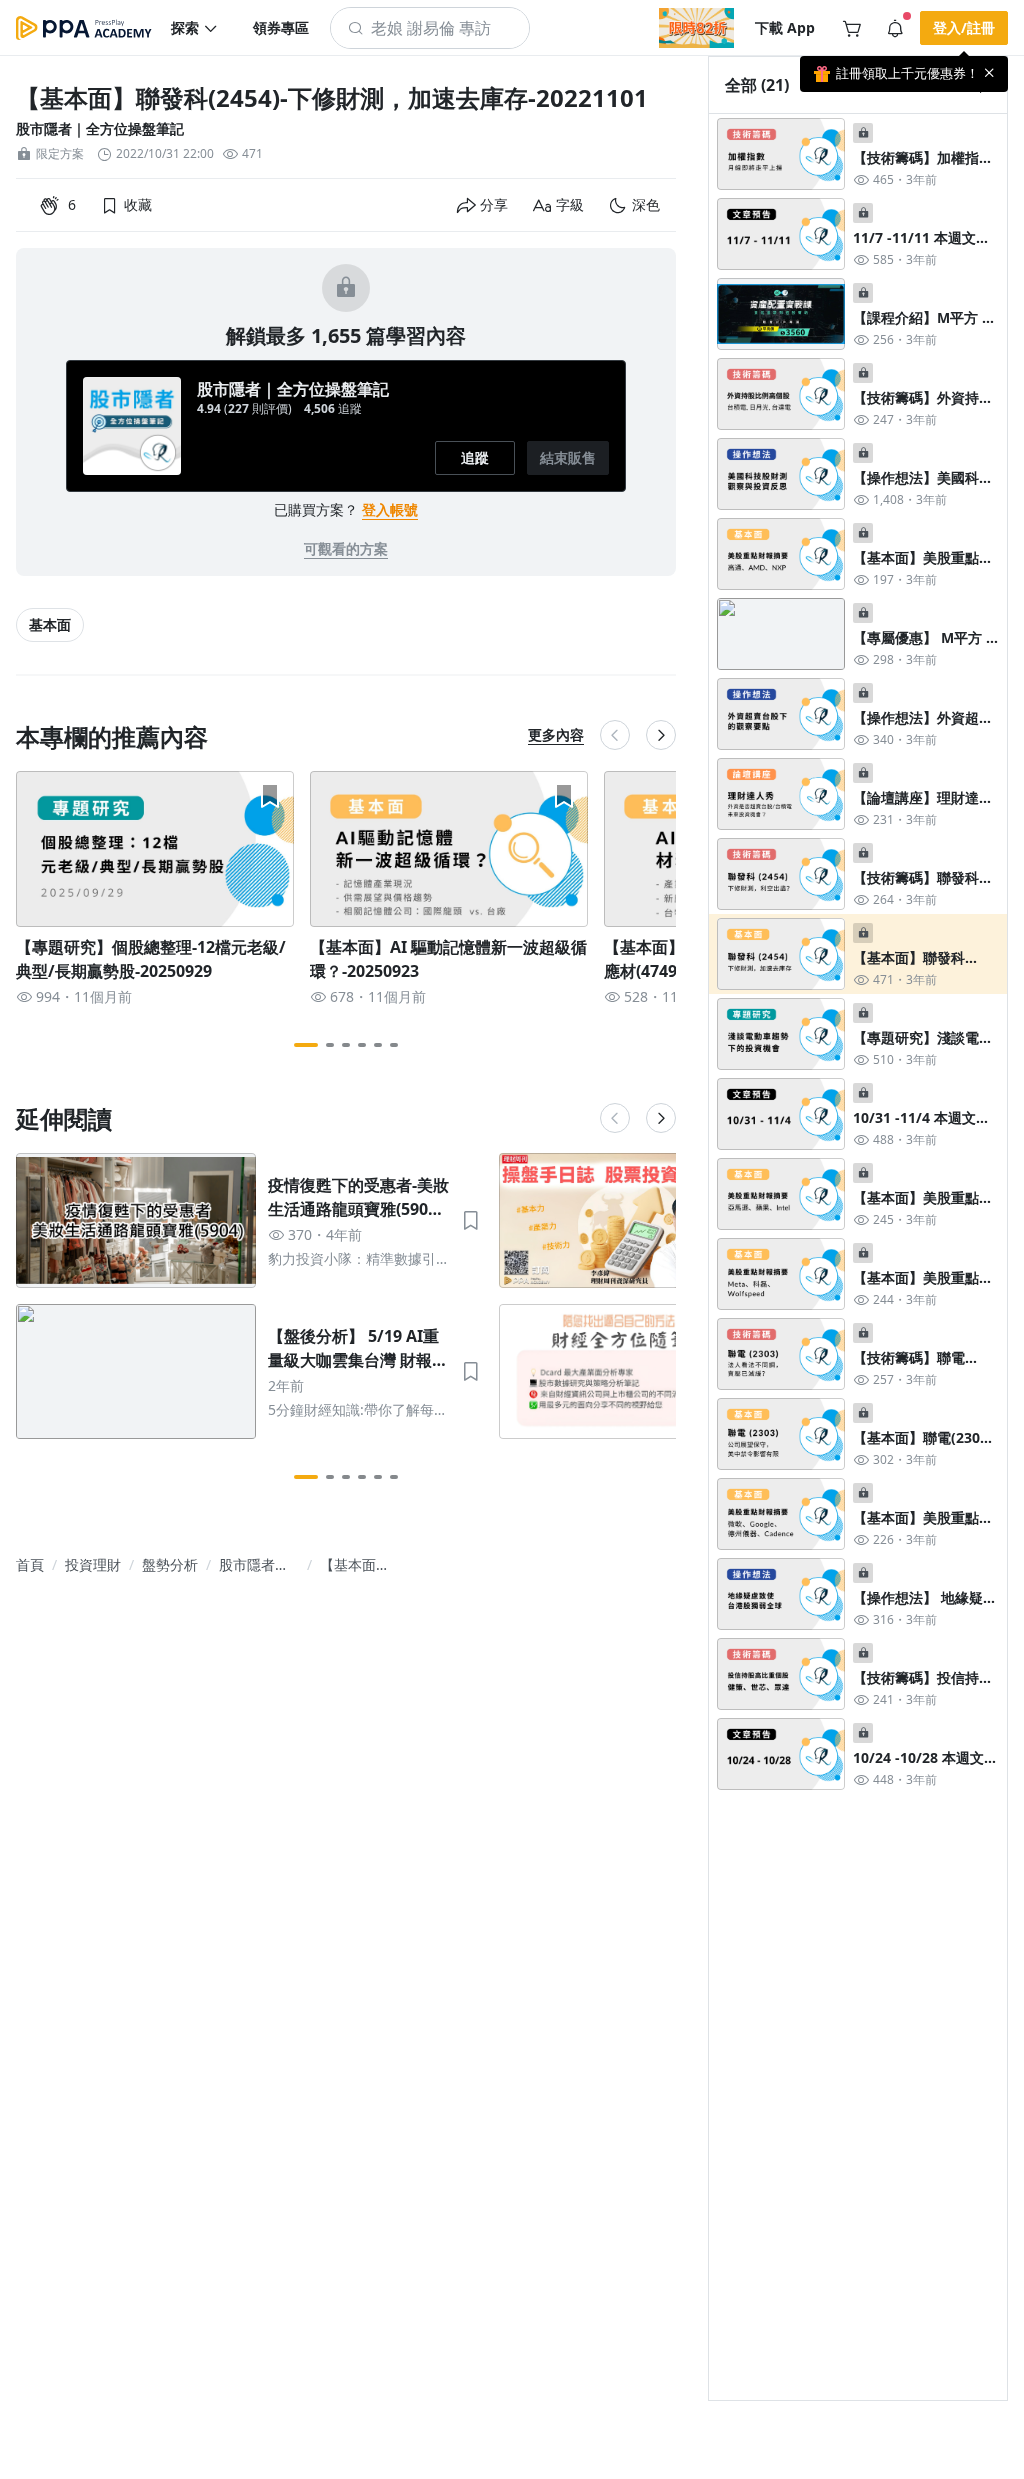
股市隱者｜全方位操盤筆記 (100, 128)
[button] (195, 28)
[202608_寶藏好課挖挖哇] (696, 28)
